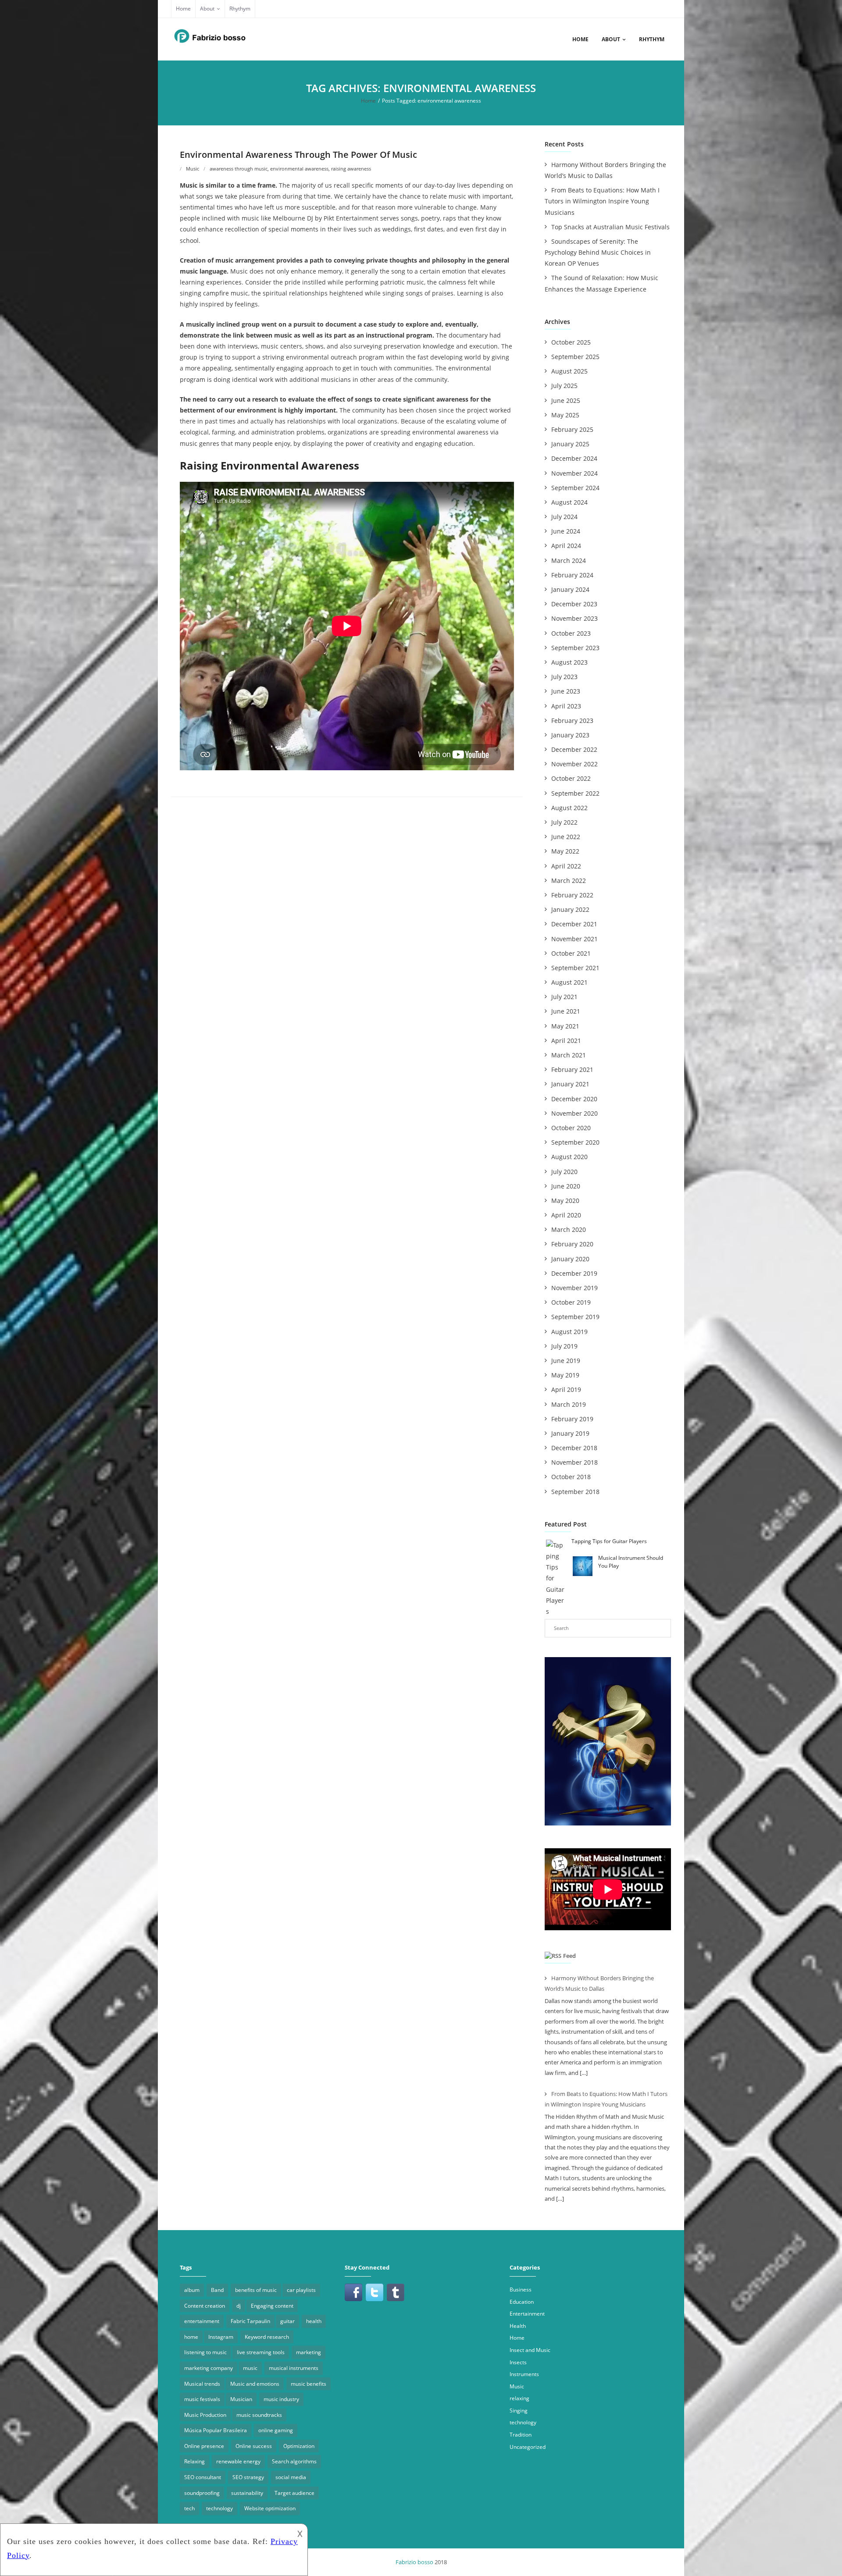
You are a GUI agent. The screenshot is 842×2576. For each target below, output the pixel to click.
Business (521, 2290)
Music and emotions (255, 2384)
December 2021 (574, 924)
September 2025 (575, 357)
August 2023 (569, 662)
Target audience (294, 2493)
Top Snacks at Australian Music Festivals (610, 227)
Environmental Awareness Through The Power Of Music (298, 155)
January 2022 (570, 909)
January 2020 (570, 1259)
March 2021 (569, 1055)
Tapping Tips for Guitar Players (609, 1541)
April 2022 (566, 866)
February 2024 (572, 575)
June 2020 (566, 1186)
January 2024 (570, 589)
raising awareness (351, 169)
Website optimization (270, 2508)
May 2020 (565, 1201)
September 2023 (575, 648)
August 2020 (569, 1157)
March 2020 (569, 1229)
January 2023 (570, 735)
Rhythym (240, 9)
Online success (254, 2446)
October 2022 (571, 778)
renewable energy (238, 2461)
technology (219, 2508)
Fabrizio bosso (414, 2562)
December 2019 (574, 1273)
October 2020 (571, 1128)
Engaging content (272, 2306)
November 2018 (574, 1462)
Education (522, 2302)
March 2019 (569, 1404)
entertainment (202, 2321)
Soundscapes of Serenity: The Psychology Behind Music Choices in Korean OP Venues (598, 252)
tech (189, 2508)
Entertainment (527, 2314)
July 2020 (564, 1172)
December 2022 (574, 749)
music (250, 2368)
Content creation (205, 2306)
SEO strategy (248, 2477)
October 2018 (571, 1477)
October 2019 (571, 1302)
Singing (519, 2411)
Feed (569, 1956)
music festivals (202, 2399)
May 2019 (565, 1375)
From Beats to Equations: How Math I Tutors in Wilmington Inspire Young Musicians (602, 201)
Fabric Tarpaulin (250, 2321)
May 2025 (565, 415)
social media (291, 2477)
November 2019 (574, 1288)
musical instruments (294, 2368)
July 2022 (564, 822)
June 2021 (566, 1011)
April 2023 (566, 706)
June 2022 (566, 837)
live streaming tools (261, 2352)
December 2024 (574, 458)
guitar (287, 2321)
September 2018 (575, 1492)
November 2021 (574, 939)
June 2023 (566, 691)
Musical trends (202, 2384)
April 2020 (566, 1215)
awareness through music (239, 169)
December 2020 (574, 1099)
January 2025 (570, 444)
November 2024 (574, 473)
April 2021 (566, 1041)
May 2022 (565, 851)
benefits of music (256, 2290)
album (192, 2290)
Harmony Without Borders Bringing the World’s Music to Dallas (605, 170)
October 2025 (571, 342)
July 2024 (564, 517)
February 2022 (572, 895)
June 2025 (566, 400)
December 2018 (574, 1448)
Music (193, 169)
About (207, 9)
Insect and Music (530, 2350)
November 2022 (574, 764)
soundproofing (202, 2493)
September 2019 (575, 1317)
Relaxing (194, 2461)
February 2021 (572, 1069)
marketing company (209, 2368)
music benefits (309, 2384)
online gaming (276, 2430)
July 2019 (564, 1346)
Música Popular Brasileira (216, 2430)
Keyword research (267, 2337)
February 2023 (572, 720)
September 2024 (575, 488)
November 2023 (574, 618)
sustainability (247, 2493)
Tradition (521, 2435)
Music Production (205, 2415)
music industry (281, 2399)
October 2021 (571, 953)
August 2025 (569, 371)
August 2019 (569, 1332)
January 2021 (570, 1084)
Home (183, 9)
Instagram (221, 2337)
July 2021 (564, 997)
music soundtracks (259, 2415)
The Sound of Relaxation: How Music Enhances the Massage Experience (601, 283)
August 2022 (569, 808)
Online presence (204, 2446)
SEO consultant (203, 2477)
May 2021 (565, 1026)
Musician (241, 2399)
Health (518, 2326)
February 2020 (572, 1244)
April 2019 (566, 1389)
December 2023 (574, 604)
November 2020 (574, 1113)
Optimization (299, 2446)
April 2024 (566, 546)
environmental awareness (299, 169)
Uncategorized (528, 2447)
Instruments (524, 2374)
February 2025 (572, 429)
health (314, 2321)
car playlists (301, 2290)
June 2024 (566, 531)
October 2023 (571, 633)
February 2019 (572, 1419)
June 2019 (566, 1361)
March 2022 (569, 881)
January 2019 (570, 1433)
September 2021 (575, 968)
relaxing (519, 2398)
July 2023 (564, 677)
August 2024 (569, 502)
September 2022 (575, 793)
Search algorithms (294, 2461)
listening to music (205, 2352)
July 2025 (564, 386)
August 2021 (569, 982)
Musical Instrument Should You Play (631, 1562)
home (191, 2337)
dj (239, 2306)
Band (217, 2290)
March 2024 (569, 560)
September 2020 (575, 1142)
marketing (309, 2352)
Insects (518, 2362)
